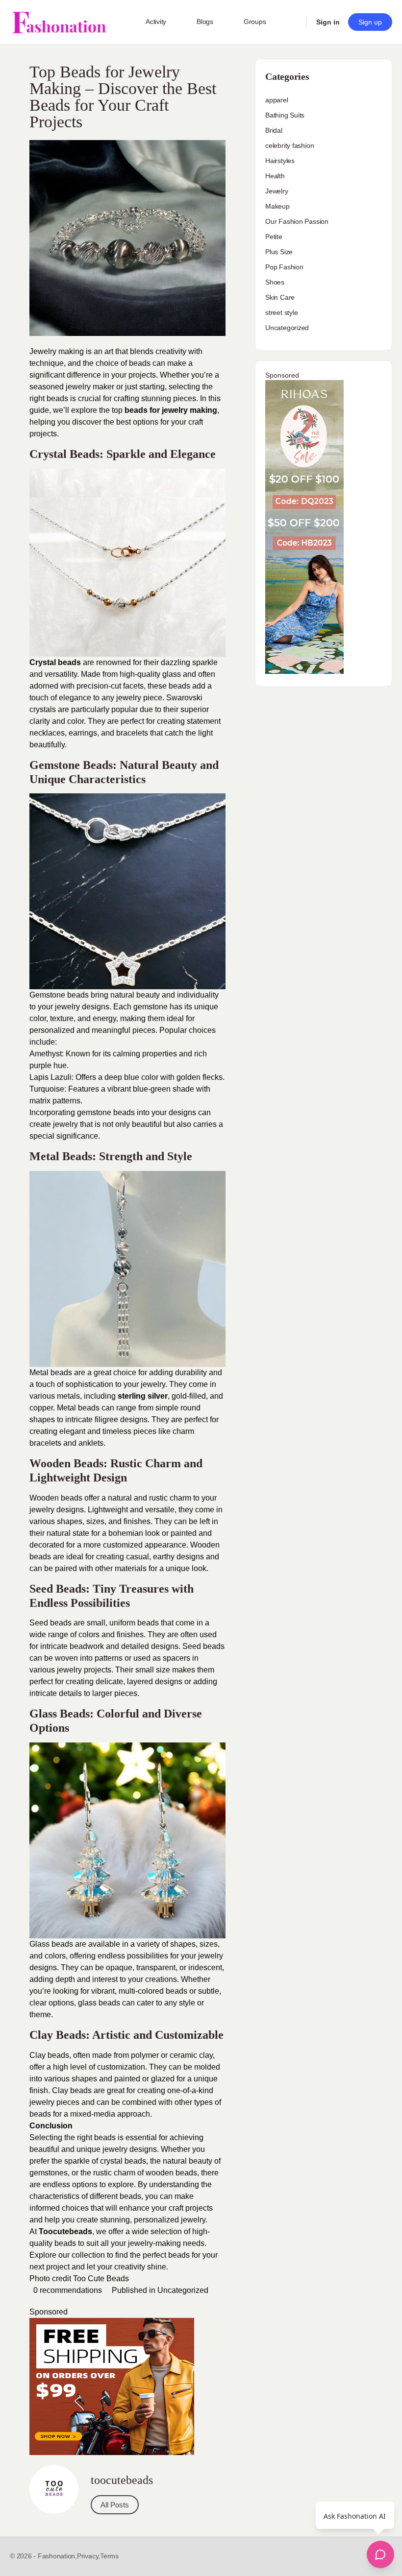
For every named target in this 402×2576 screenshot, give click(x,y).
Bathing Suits (285, 115)
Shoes (275, 282)
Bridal (274, 130)
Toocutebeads (65, 2231)
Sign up (370, 22)
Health (275, 176)
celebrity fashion (289, 145)
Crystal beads (55, 662)
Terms (109, 2556)
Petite (274, 237)
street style (281, 312)
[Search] (292, 22)
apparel (277, 100)
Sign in (328, 22)
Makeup (277, 206)
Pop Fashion (284, 267)
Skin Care (280, 297)
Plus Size (279, 252)
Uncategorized (183, 2290)
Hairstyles (280, 161)
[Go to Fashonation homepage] (59, 22)
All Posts (115, 2505)
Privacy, (88, 2556)
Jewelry (277, 191)
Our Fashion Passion (297, 221)
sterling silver (143, 1396)
